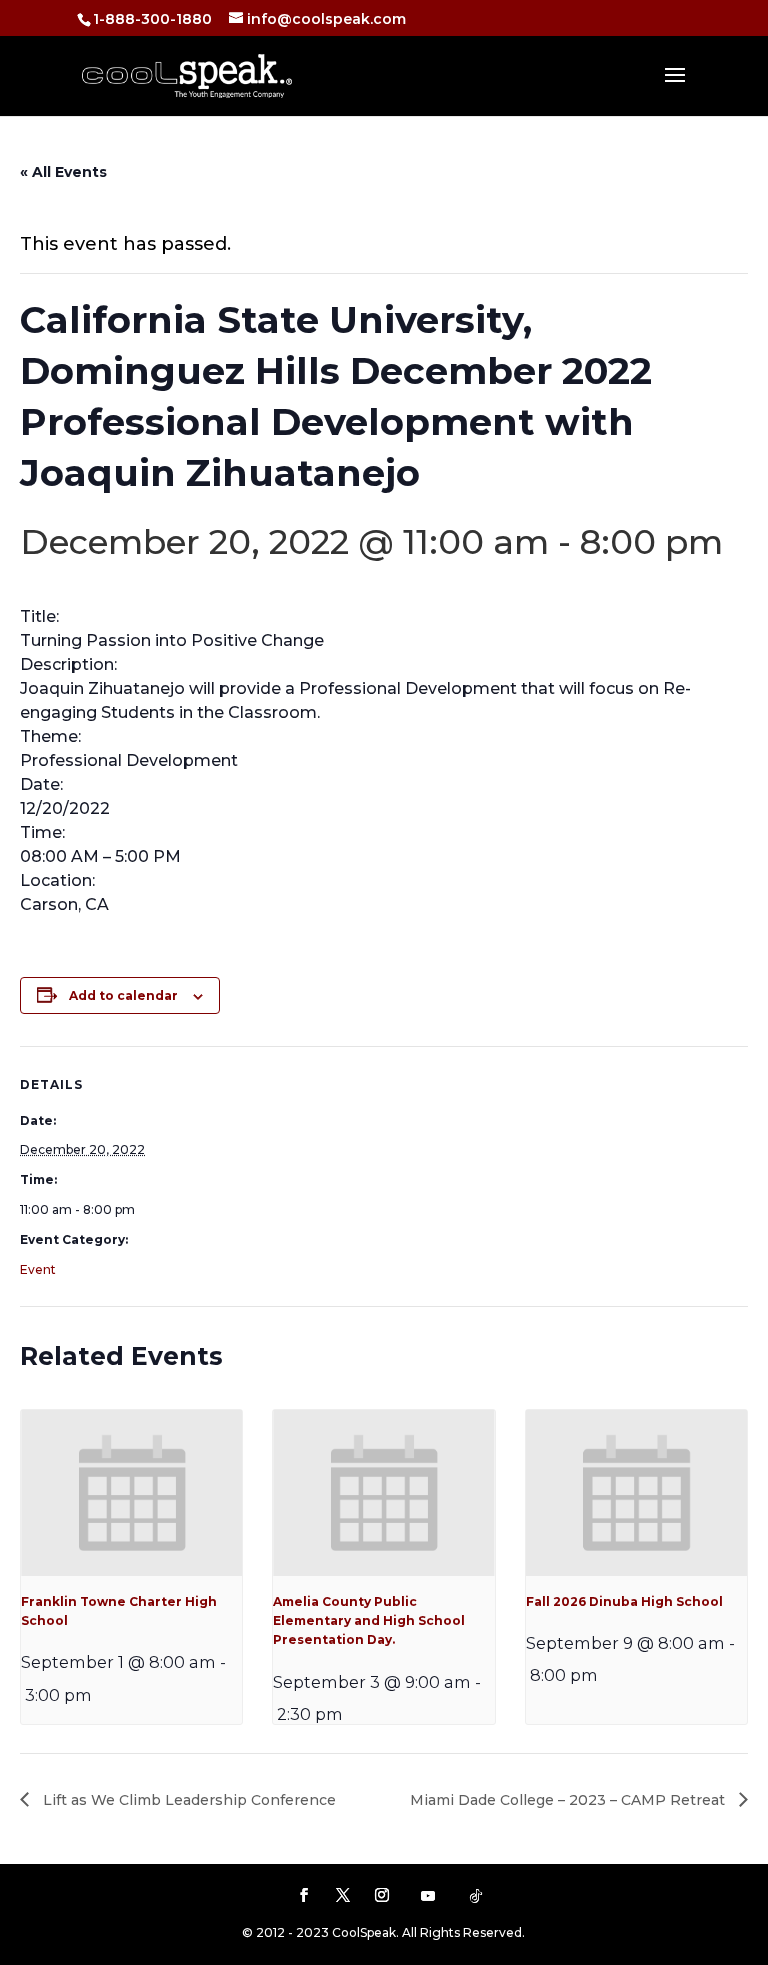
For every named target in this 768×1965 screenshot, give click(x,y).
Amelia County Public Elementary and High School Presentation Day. (369, 1621)
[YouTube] (428, 1896)
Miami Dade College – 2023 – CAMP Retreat (569, 1800)
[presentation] (131, 1493)
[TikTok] (476, 1896)
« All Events (63, 172)
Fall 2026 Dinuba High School (624, 1601)
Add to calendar (123, 995)
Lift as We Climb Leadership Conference (187, 1800)
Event (38, 1269)
